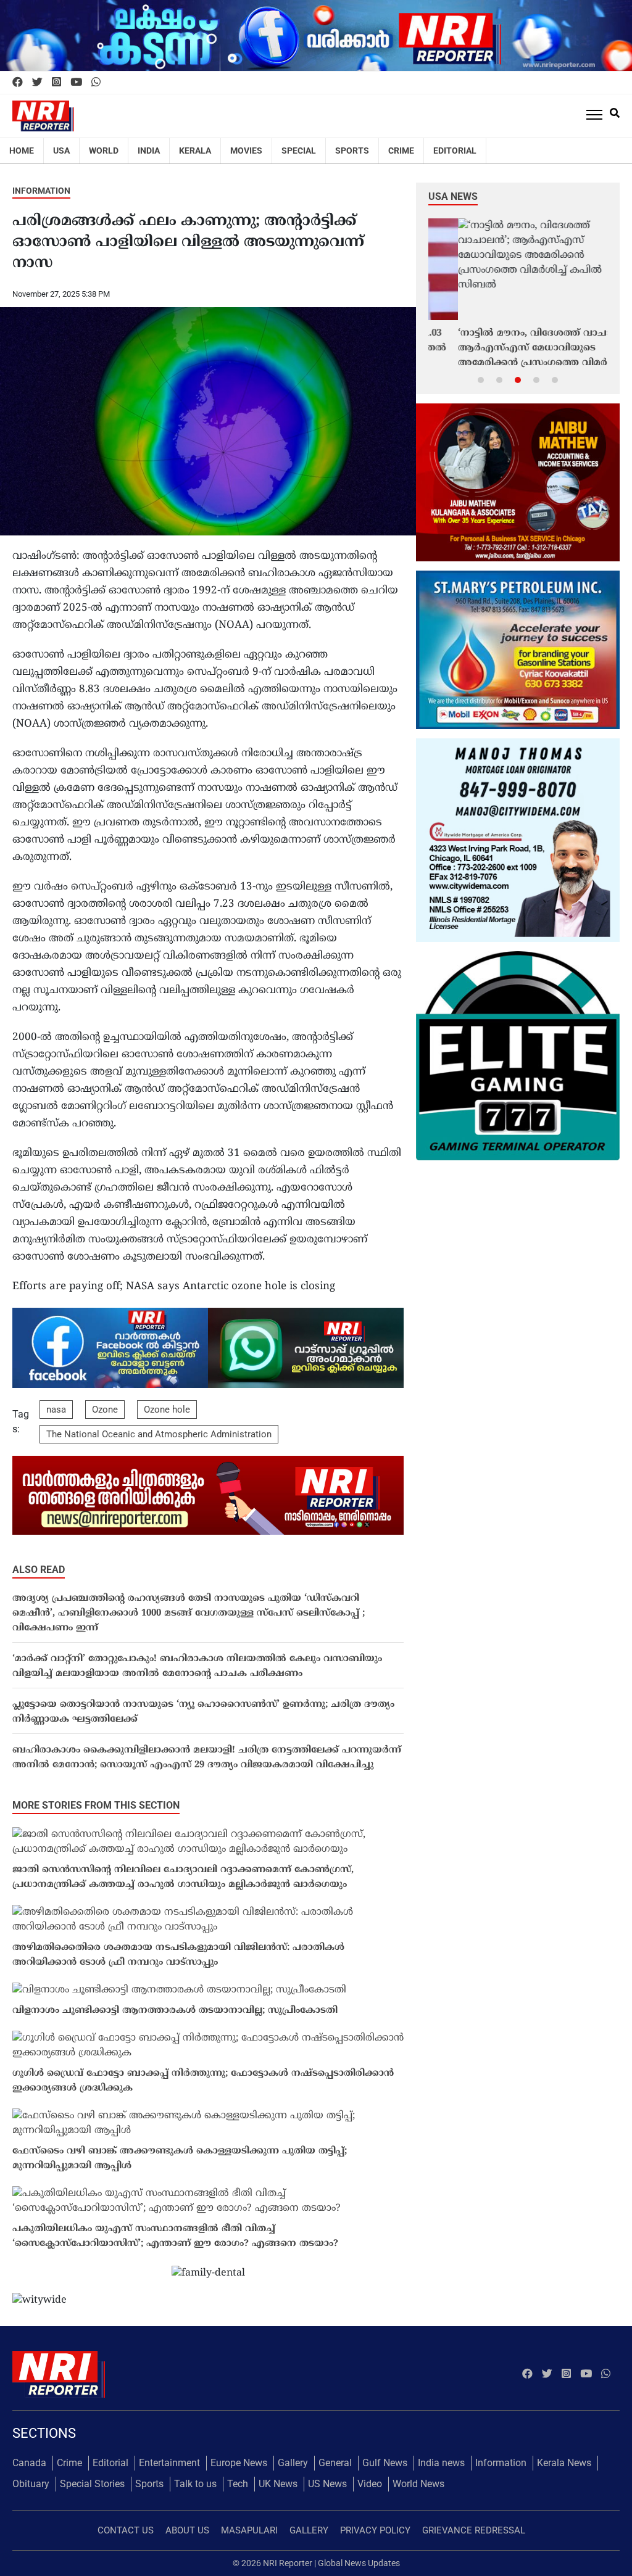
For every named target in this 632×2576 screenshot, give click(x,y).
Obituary (31, 2484)
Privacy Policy (375, 2530)
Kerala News (564, 2463)
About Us (187, 2530)
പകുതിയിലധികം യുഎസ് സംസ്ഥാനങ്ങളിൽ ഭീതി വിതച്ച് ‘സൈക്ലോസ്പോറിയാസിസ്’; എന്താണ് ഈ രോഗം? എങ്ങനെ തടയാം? (175, 2236)
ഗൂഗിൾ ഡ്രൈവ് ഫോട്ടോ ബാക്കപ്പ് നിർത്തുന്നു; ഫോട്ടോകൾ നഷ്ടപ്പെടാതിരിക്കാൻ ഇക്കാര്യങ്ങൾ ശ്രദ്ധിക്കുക (203, 2081)
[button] (481, 379)
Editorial (455, 151)
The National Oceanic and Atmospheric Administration (159, 1434)
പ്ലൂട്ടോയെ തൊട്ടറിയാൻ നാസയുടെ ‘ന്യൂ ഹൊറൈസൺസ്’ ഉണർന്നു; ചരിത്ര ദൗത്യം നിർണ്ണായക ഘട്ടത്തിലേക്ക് (203, 1712)
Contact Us (126, 2530)
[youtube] (76, 83)
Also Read (39, 1570)
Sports (352, 151)
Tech (238, 2484)
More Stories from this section (96, 1805)
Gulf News (385, 2463)
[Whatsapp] (96, 83)
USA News (453, 196)
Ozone (105, 1410)
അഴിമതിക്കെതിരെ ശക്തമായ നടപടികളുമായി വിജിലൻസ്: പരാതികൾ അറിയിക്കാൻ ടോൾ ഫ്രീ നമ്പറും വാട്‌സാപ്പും (178, 1955)
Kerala (195, 151)
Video (370, 2484)
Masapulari (249, 2530)
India (149, 151)
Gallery (293, 2463)
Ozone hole (167, 1410)
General (335, 2463)
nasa (56, 1410)
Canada (29, 2463)
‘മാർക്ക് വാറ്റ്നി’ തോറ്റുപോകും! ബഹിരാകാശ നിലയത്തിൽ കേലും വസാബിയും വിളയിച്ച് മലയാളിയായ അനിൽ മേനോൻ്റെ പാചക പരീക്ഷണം (197, 1666)
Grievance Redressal (474, 2530)
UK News (278, 2484)
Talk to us (195, 2484)
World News (418, 2484)
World (104, 151)
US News (327, 2484)
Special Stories (92, 2484)
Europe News (239, 2463)
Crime (401, 151)
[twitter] (37, 83)
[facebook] (18, 83)
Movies (246, 151)
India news (441, 2463)
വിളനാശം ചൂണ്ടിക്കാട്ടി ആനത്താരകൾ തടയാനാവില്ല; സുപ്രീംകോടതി (175, 2011)
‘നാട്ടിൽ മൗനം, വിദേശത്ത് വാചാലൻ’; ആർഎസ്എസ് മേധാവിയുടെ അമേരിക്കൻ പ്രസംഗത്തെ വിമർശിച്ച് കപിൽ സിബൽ (517, 349)
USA (61, 151)
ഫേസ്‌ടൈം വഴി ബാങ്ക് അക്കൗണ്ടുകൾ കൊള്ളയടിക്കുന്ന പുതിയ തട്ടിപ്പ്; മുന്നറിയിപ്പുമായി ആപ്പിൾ (180, 2159)
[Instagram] (56, 83)
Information (41, 191)
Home (22, 151)
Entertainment (169, 2463)
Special (299, 151)
